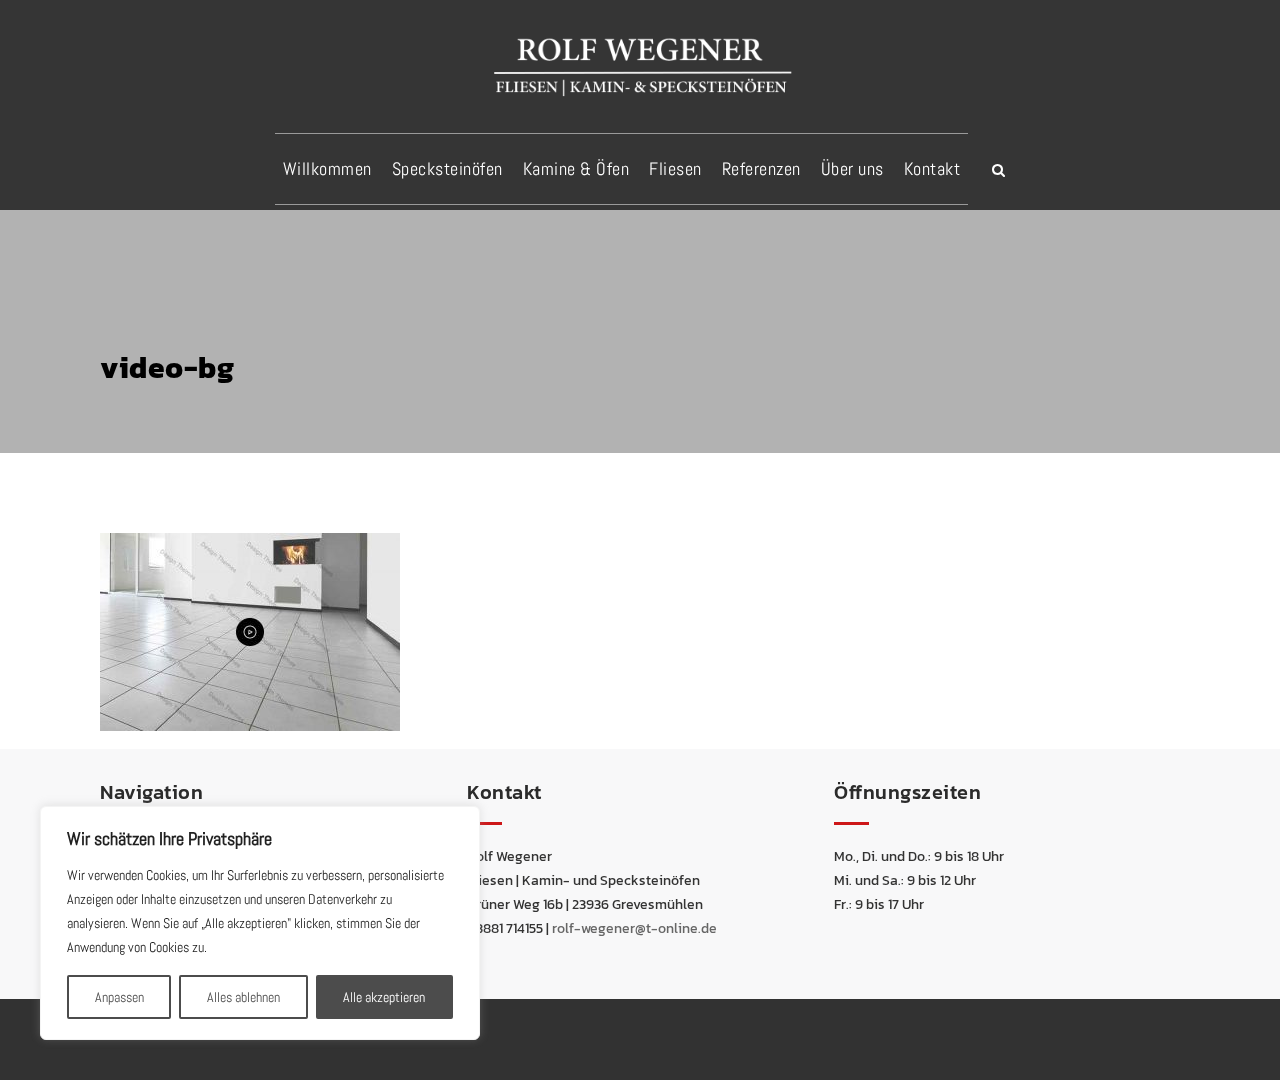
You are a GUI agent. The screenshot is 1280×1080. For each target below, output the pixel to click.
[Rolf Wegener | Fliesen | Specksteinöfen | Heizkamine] (640, 65)
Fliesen (675, 168)
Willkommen (327, 168)
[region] (260, 923)
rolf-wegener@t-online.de (634, 928)
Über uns (852, 168)
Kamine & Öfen (576, 168)
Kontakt (932, 168)
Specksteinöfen (447, 168)
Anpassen (119, 997)
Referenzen (761, 168)
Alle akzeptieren (384, 997)
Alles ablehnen (243, 997)
